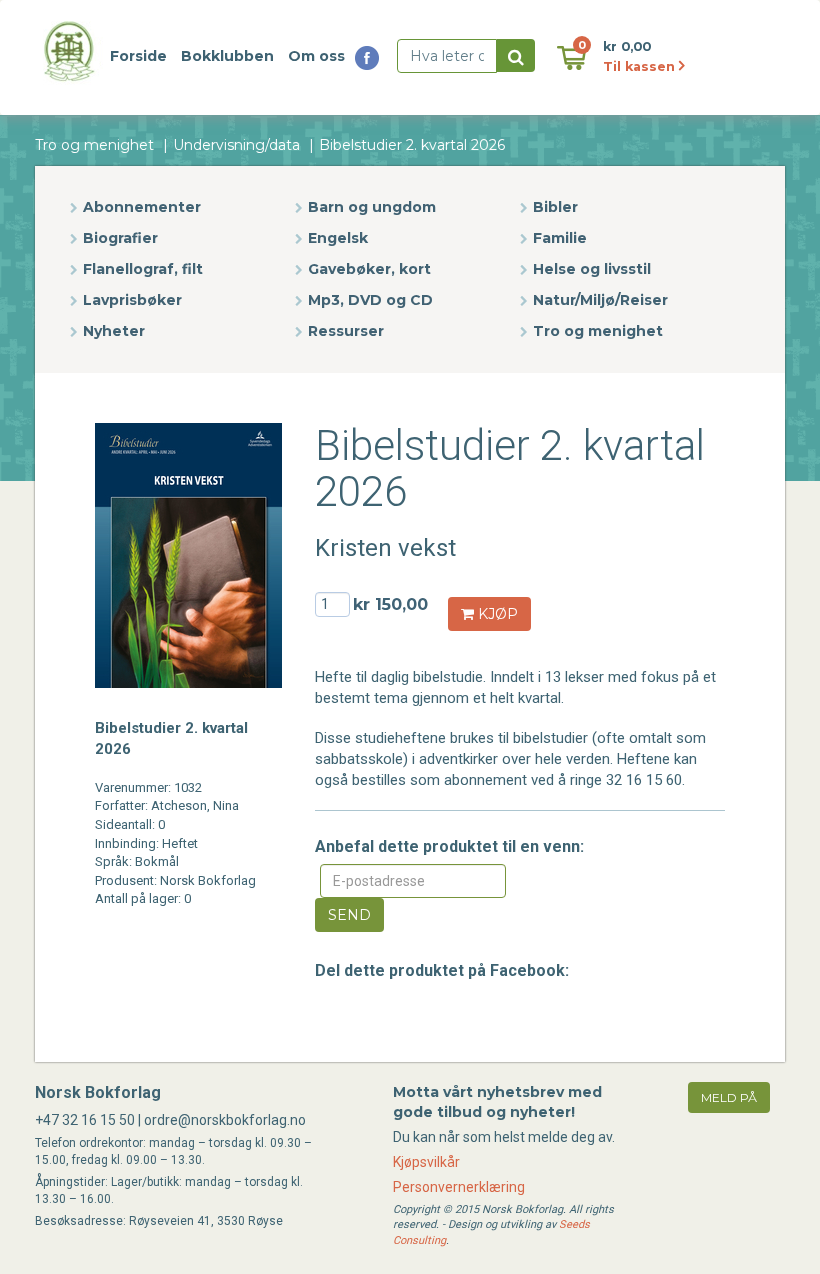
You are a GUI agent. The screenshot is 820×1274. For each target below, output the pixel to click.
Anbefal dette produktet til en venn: (449, 846)
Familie (560, 238)
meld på (729, 1097)
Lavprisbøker (132, 300)
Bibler (555, 207)
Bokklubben (227, 56)
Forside (138, 56)
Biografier (120, 238)
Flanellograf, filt (143, 269)
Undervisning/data (236, 145)
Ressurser (346, 331)
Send (349, 915)
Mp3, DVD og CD (370, 300)
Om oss (316, 56)
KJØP (496, 614)
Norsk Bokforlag (98, 1092)
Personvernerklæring (459, 1187)
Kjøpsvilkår (426, 1162)
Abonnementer (142, 207)
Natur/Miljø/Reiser (600, 300)
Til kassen (641, 66)
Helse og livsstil (592, 269)
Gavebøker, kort (369, 269)
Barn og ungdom (372, 207)
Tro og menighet (94, 145)
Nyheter (114, 331)
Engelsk (338, 238)
